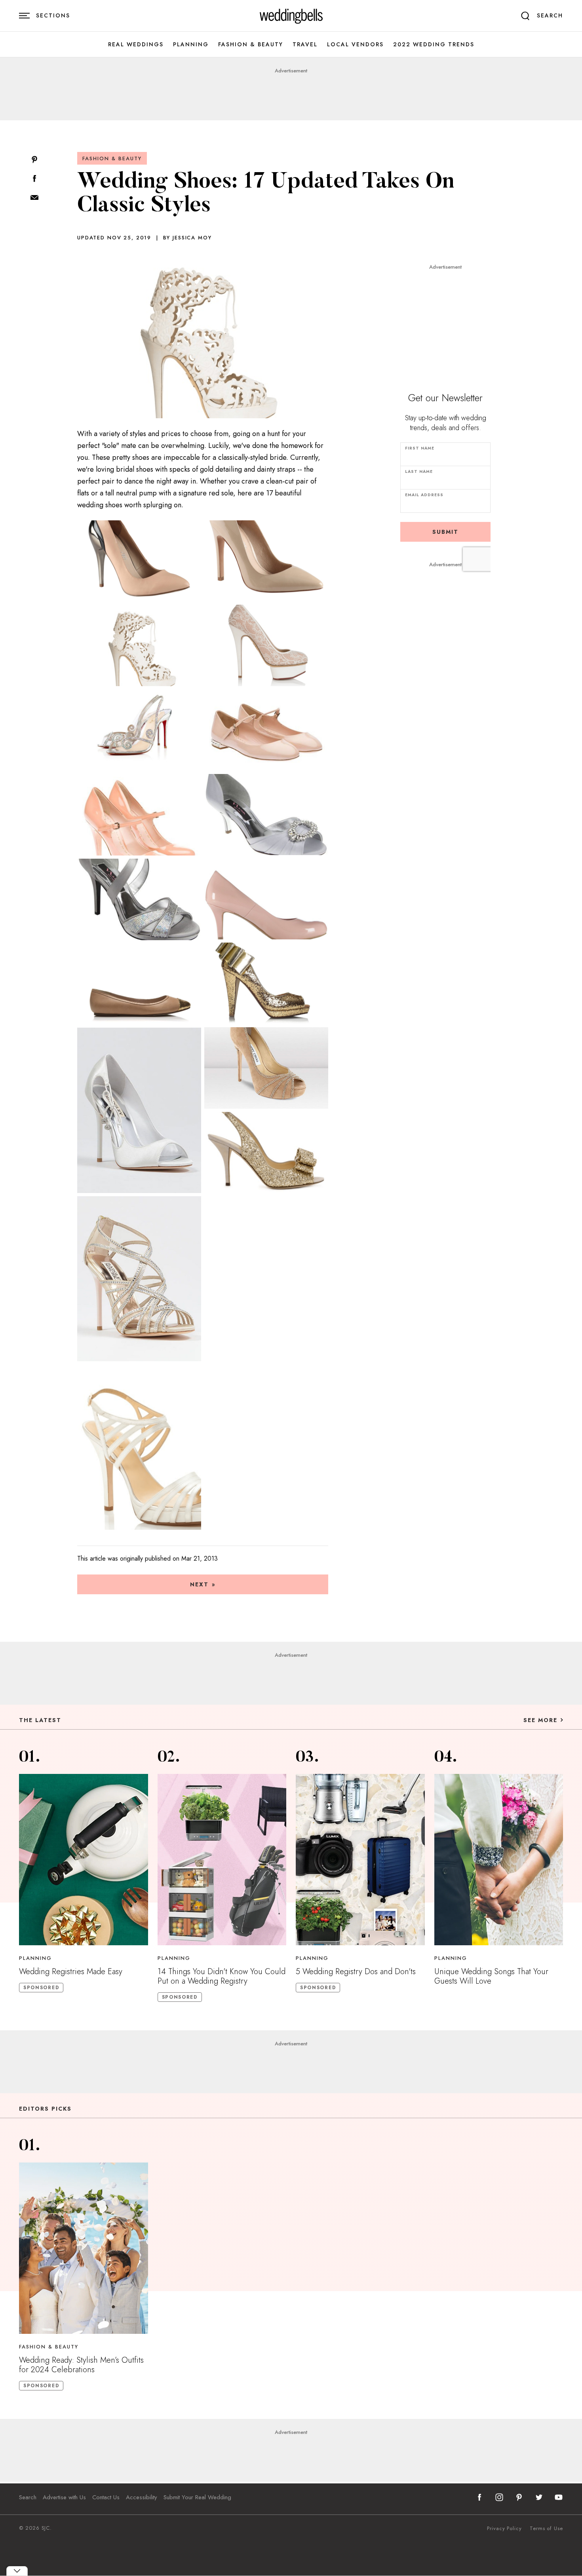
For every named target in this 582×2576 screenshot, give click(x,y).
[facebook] (479, 2497)
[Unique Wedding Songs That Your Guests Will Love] (499, 1860)
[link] (291, 16)
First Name (420, 448)
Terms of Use (546, 2529)
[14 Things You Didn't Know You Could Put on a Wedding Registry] (222, 1860)
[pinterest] (519, 2497)
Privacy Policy (504, 2529)
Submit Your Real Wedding (197, 2497)
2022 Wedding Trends (434, 45)
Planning (191, 45)
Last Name (419, 471)
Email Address (424, 495)
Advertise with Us (64, 2497)
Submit (445, 532)
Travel (305, 45)
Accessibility (142, 2497)
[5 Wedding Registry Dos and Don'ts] (360, 1860)
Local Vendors (355, 45)
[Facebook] (34, 179)
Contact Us (106, 2497)
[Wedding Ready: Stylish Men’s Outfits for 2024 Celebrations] (84, 2248)
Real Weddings (136, 45)
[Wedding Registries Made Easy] (84, 1860)
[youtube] (559, 2497)
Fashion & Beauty (251, 45)
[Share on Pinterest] (34, 160)
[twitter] (539, 2497)
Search (28, 2497)
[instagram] (499, 2497)
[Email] (34, 198)
